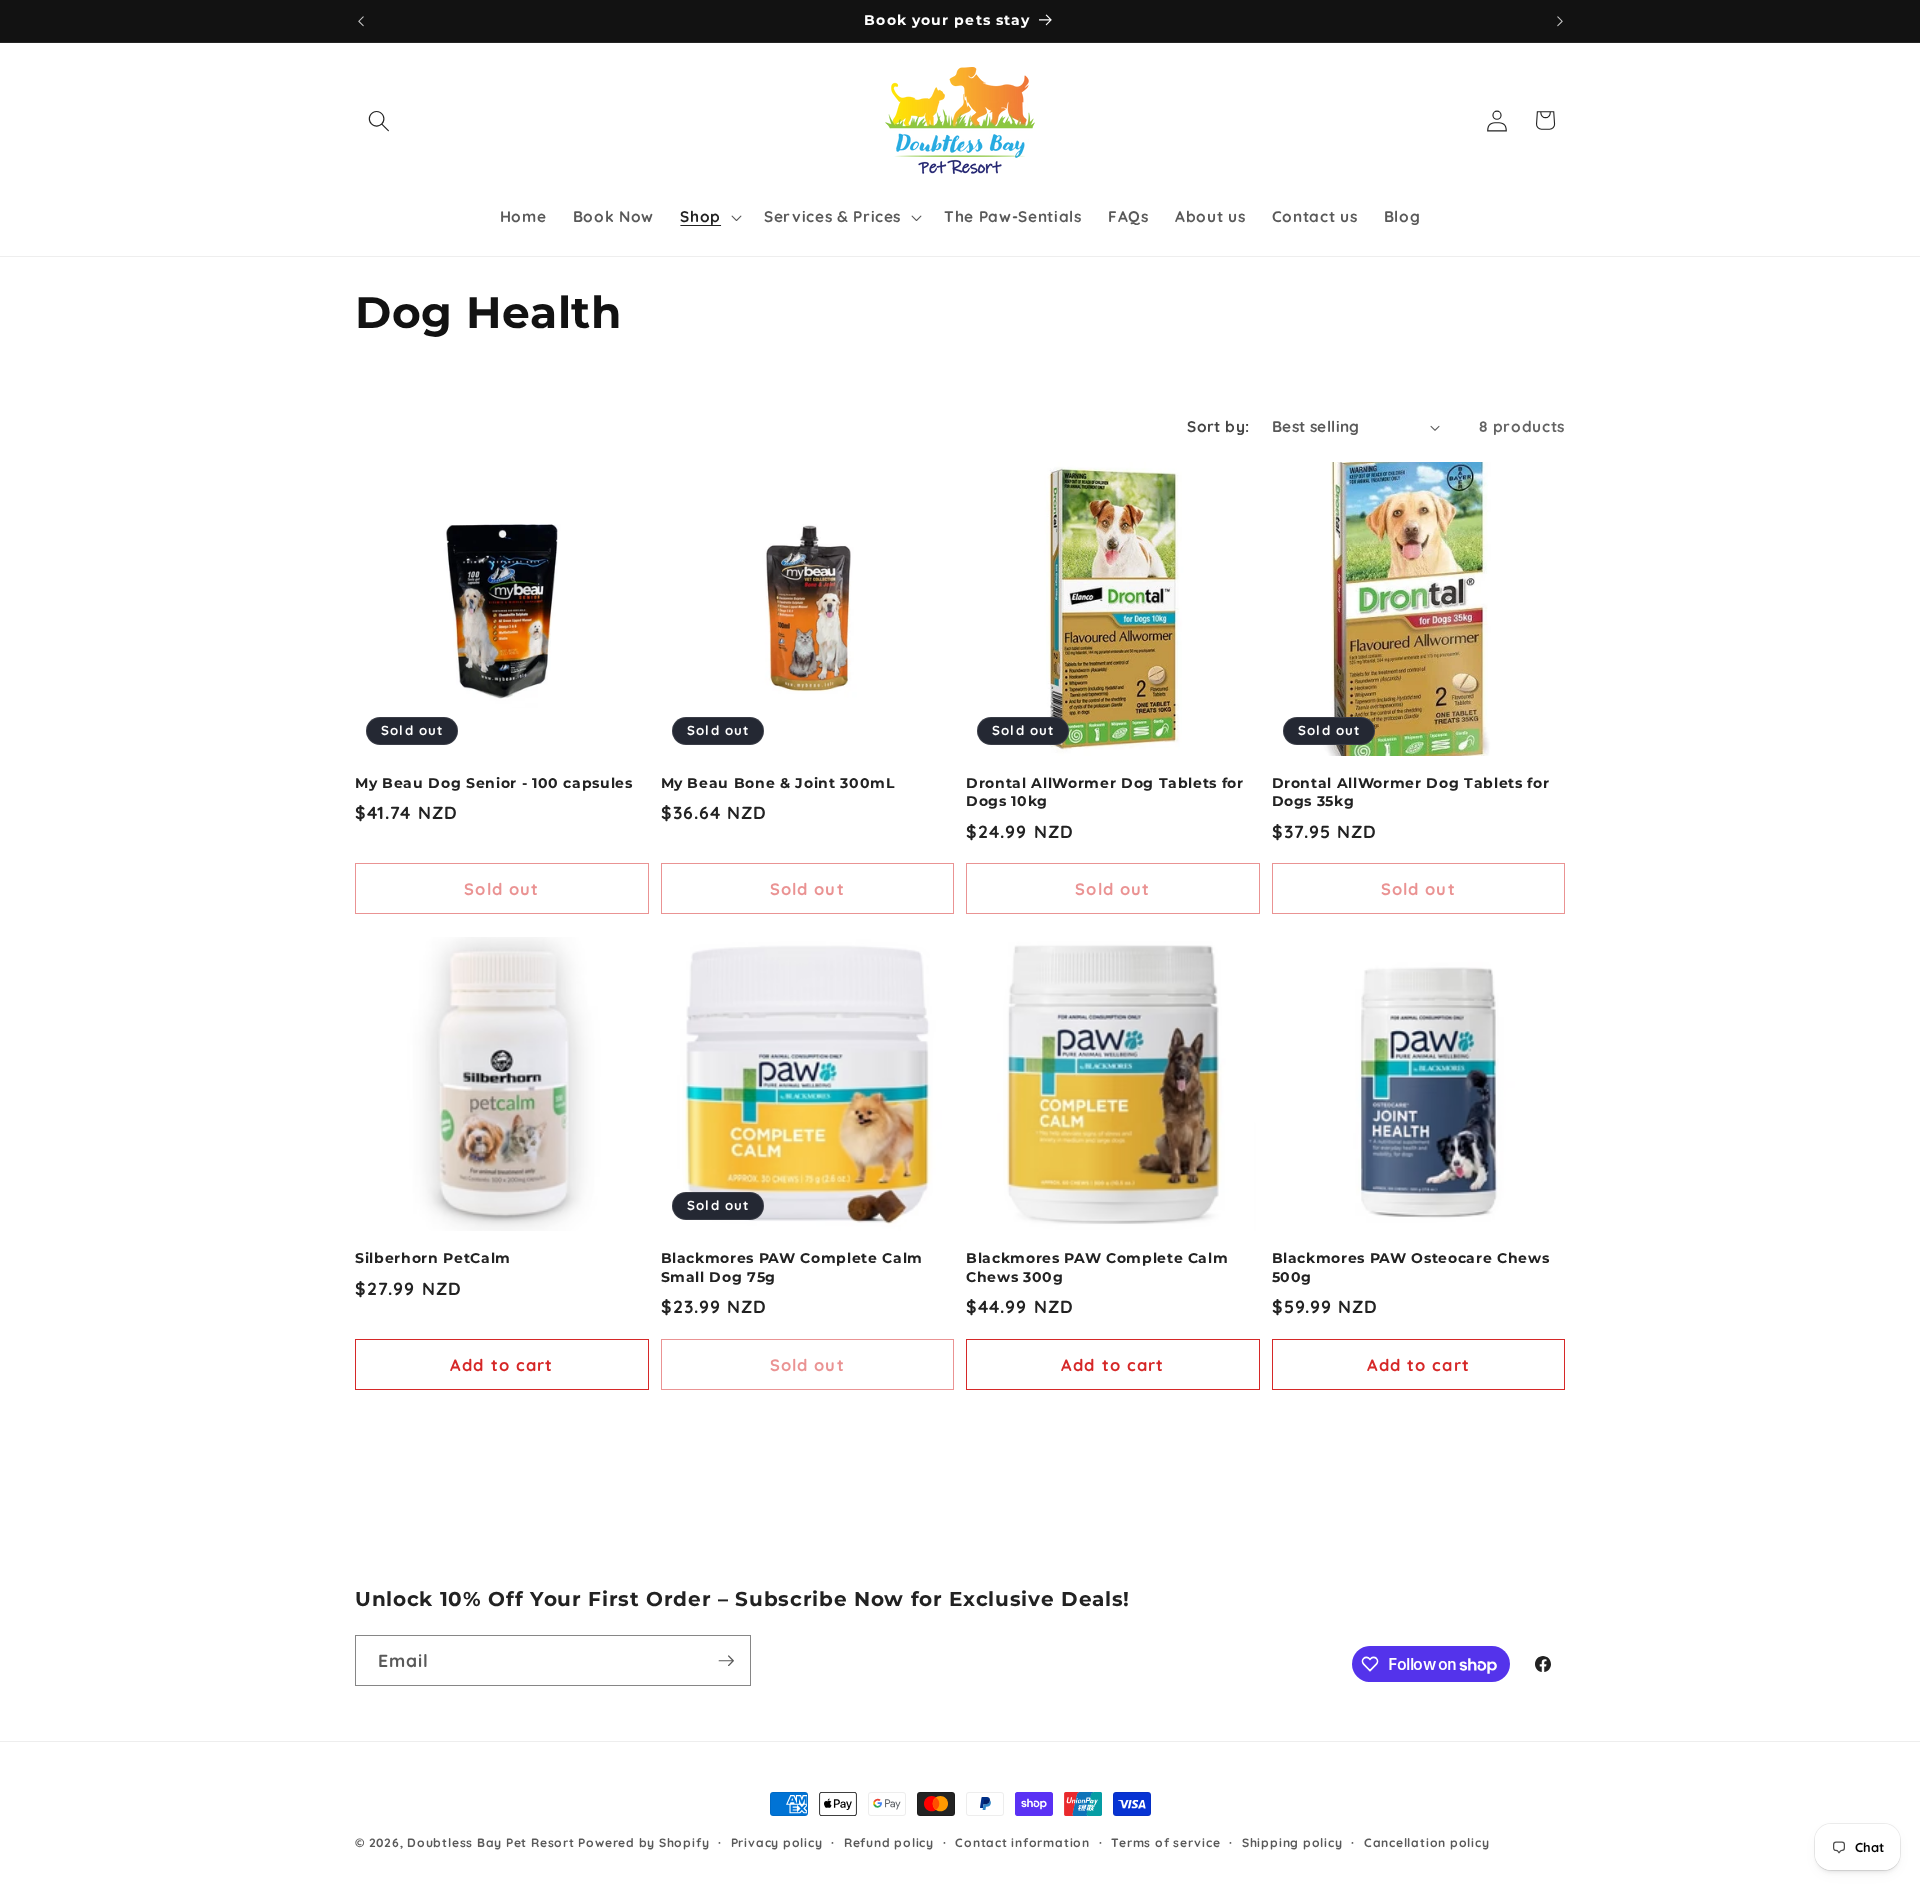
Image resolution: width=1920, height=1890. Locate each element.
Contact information (1022, 1842)
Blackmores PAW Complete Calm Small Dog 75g (792, 1267)
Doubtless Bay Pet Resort (492, 1842)
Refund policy (889, 1842)
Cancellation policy (1427, 1842)
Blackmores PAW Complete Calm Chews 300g (1097, 1267)
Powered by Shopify (643, 1842)
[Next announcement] (1560, 21)
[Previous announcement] (361, 21)
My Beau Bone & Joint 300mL (778, 783)
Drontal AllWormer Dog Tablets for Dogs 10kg (1105, 792)
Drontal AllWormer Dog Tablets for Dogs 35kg (1411, 792)
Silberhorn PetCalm (433, 1258)
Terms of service (1165, 1842)
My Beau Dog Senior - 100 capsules (494, 783)
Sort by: (1218, 426)
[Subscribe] (726, 1661)
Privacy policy (777, 1842)
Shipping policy (1292, 1842)
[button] (379, 120)
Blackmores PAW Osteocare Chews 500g (1411, 1267)
